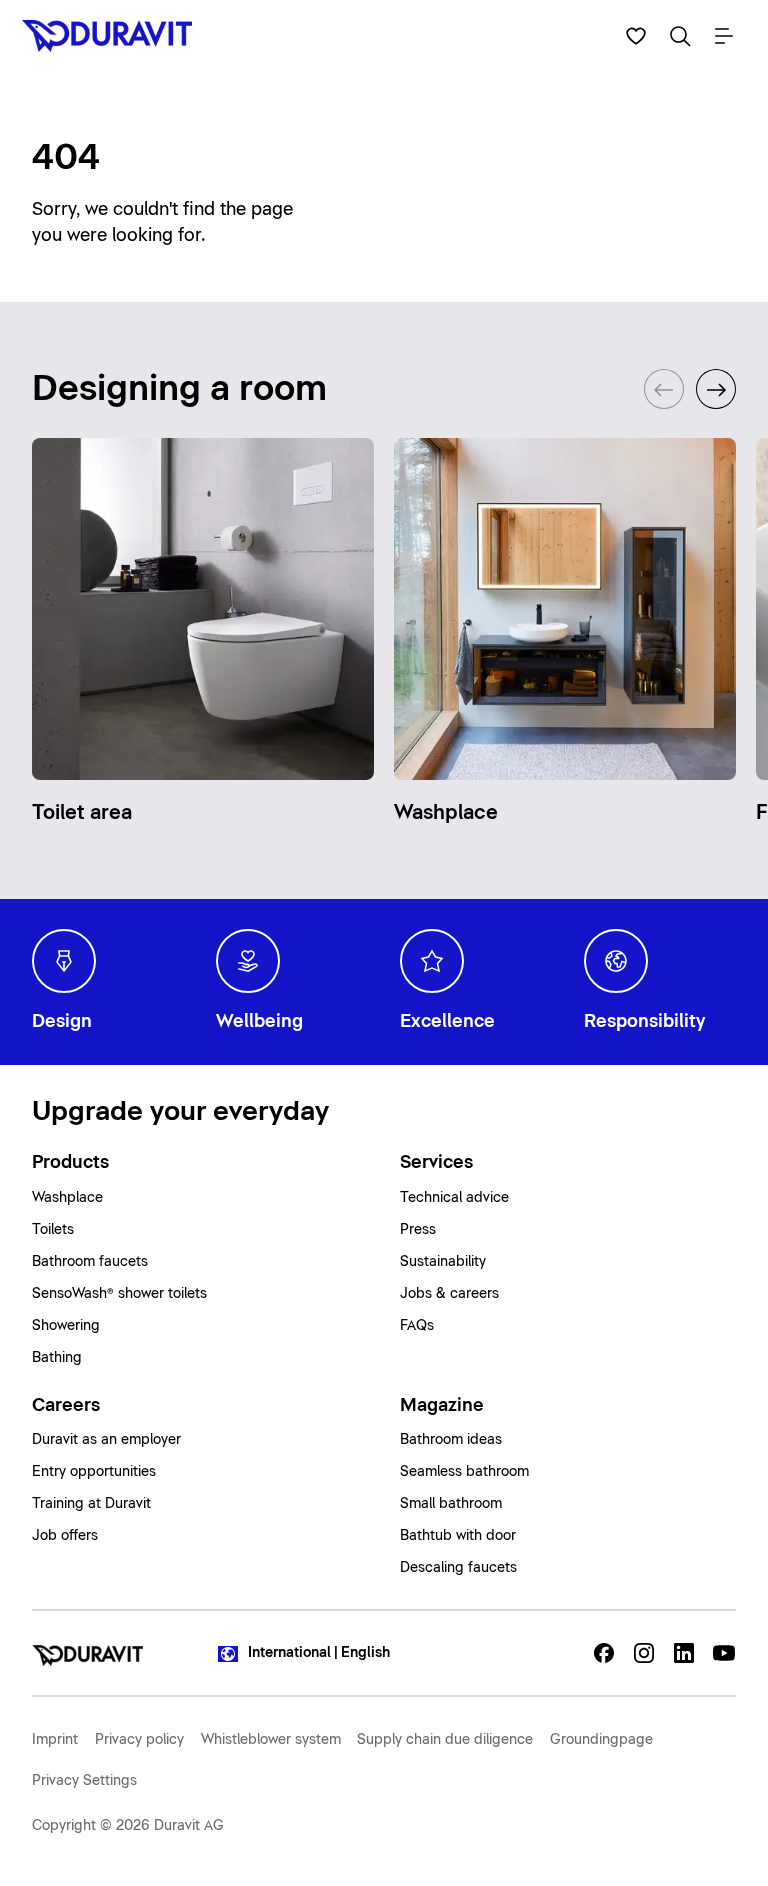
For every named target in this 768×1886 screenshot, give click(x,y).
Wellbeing (259, 1022)
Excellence (447, 1022)
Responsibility (644, 1022)
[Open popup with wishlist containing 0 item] (636, 36)
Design (62, 1022)
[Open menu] (724, 36)
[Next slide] (716, 389)
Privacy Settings (84, 1781)
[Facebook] (604, 1653)
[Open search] (680, 36)
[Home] (87, 1653)
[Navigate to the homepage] (112, 36)
